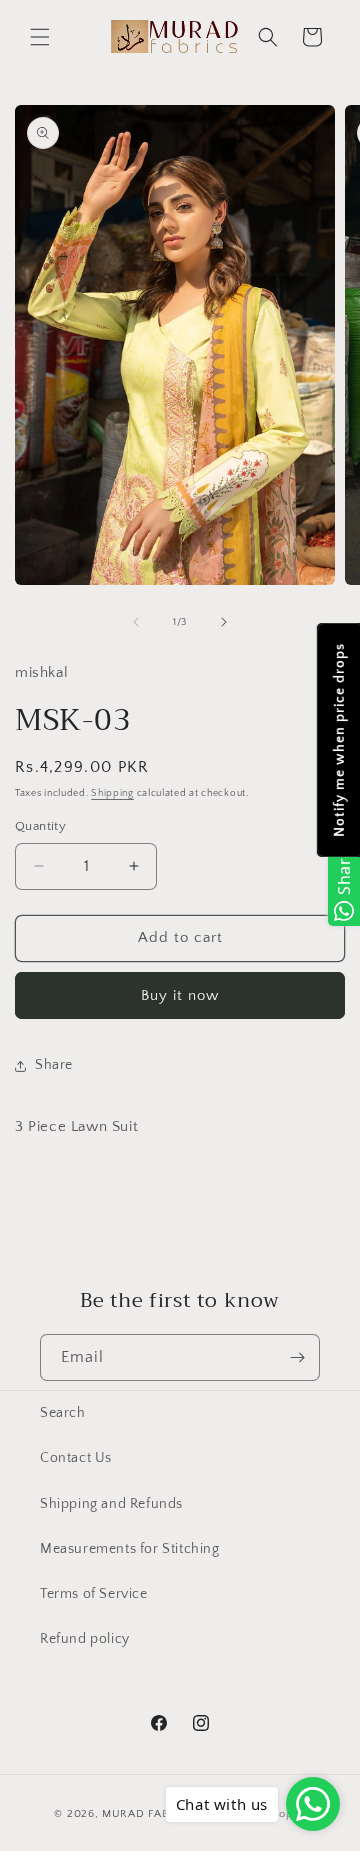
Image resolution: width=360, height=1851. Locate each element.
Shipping (112, 793)
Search (63, 1413)
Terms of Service (94, 1594)
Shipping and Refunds (111, 1504)
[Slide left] (136, 622)
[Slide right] (224, 622)
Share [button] (54, 1065)
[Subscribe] (297, 1357)
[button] (40, 37)
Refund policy (85, 1639)
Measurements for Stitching (130, 1549)
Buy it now (180, 995)
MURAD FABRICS (148, 1814)
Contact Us (76, 1458)
